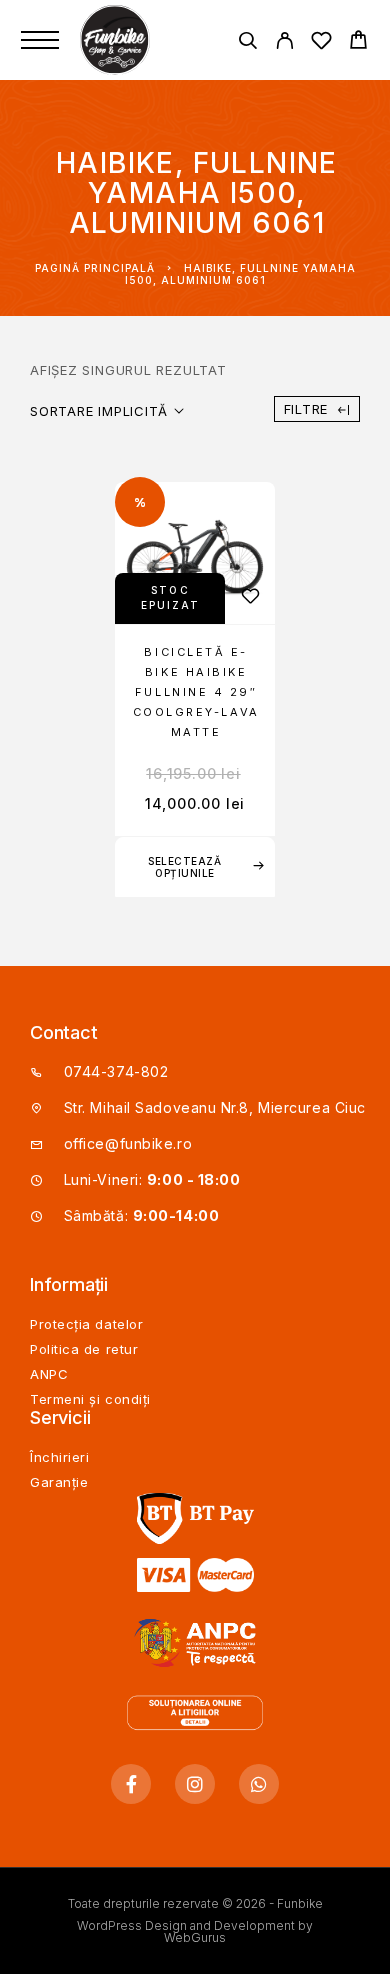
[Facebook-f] (131, 1784)
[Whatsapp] (259, 1784)
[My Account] (284, 43)
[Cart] (358, 42)
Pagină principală (95, 268)
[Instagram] (195, 1784)
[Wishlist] (321, 43)
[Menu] (40, 40)
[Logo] (117, 40)
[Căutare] (247, 43)
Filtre (306, 409)
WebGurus (195, 1937)
